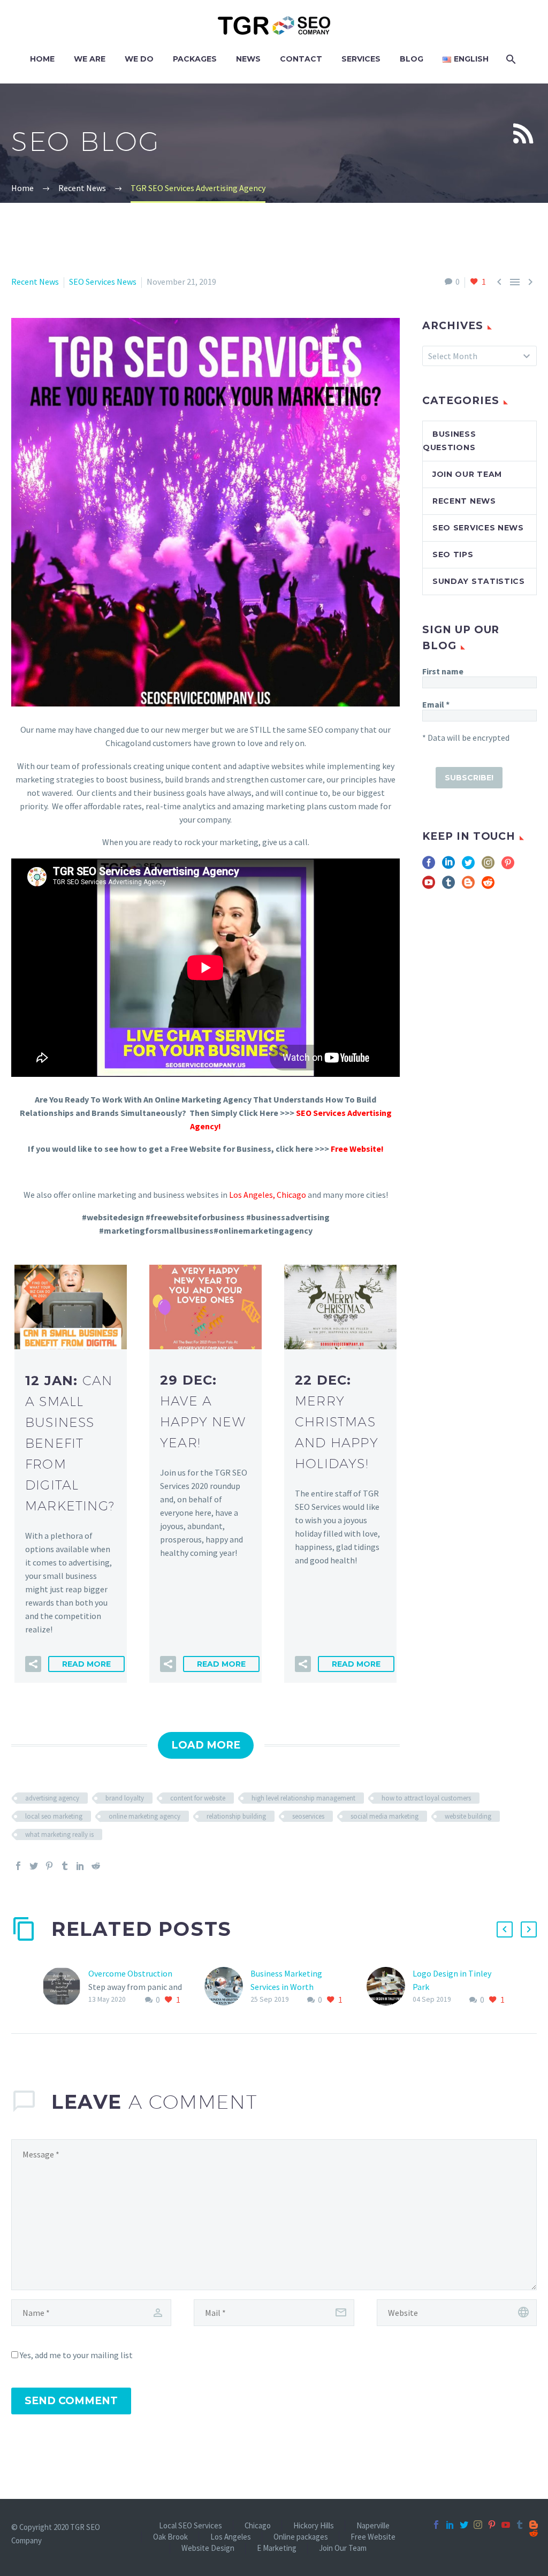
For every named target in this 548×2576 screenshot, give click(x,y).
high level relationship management (303, 1798)
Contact (301, 59)
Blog (412, 59)
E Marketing (277, 2548)
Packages (195, 59)
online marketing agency (144, 1816)
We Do (139, 59)
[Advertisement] (479, 1110)
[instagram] (488, 866)
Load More (206, 1745)
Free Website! (357, 1149)
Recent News (35, 282)
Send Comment (71, 2401)
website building (468, 1816)
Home (42, 59)
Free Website (373, 2537)
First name (443, 671)
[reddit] (488, 886)
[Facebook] (18, 1866)
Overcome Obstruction (130, 1973)
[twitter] (468, 866)
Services (361, 59)
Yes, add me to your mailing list (75, 2355)
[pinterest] (508, 866)
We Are (90, 59)
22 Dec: (337, 1422)
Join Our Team (467, 474)
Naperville (373, 2526)
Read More (86, 1664)
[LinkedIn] (80, 1866)
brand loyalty (125, 1798)
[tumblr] (448, 886)
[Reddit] (96, 1866)
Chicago (291, 1195)
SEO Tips (453, 554)
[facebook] (429, 866)
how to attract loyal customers (426, 1798)
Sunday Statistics (479, 581)
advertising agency (52, 1798)
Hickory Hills (314, 2526)
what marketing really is (59, 1834)
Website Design (208, 2548)
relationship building (236, 1816)
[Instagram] (478, 2525)
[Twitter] (34, 1866)
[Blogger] (534, 2525)
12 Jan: (70, 1443)
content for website (198, 1798)
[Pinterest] (49, 1866)
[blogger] (468, 886)
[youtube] (429, 886)
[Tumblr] (65, 1866)
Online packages (301, 2537)
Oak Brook (170, 2537)
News (248, 59)
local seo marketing (54, 1816)
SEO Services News (103, 282)
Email (436, 704)
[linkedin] (448, 866)
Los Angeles (251, 1195)
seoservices (308, 1816)
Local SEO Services (191, 2526)
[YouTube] (506, 2525)
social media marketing (385, 1816)
